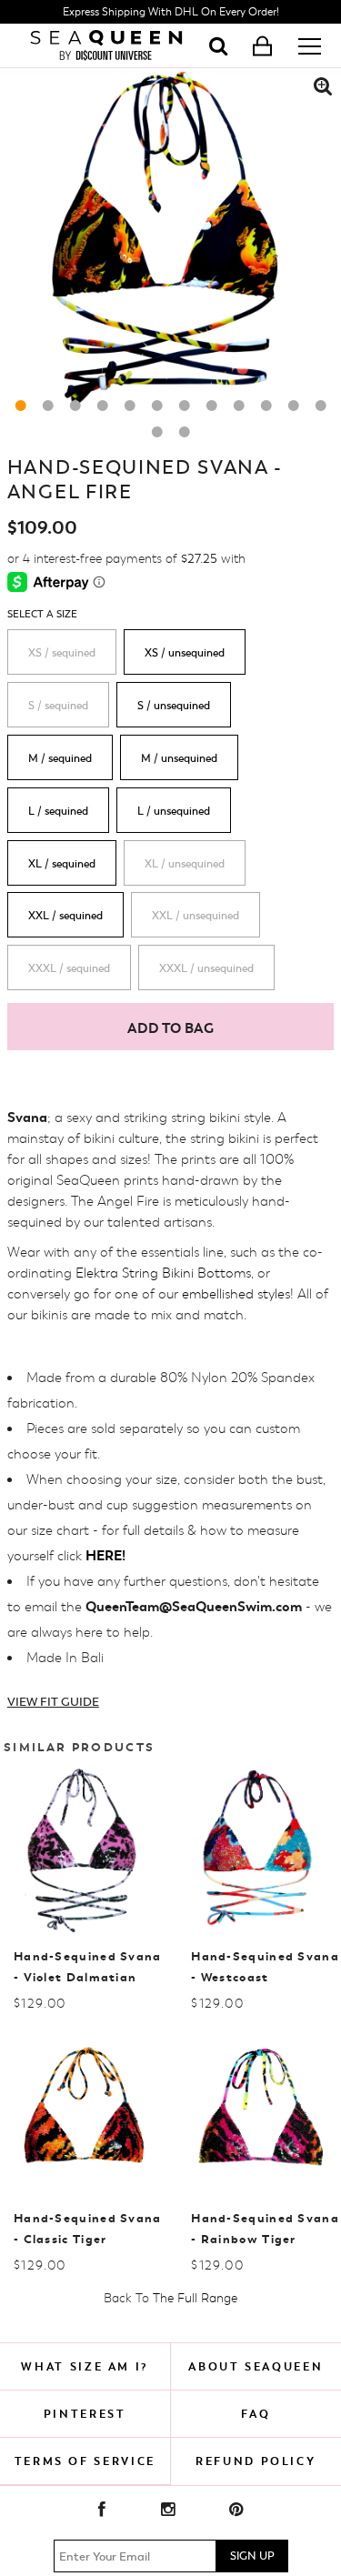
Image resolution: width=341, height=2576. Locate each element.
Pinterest (85, 2414)
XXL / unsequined (196, 916)
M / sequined (60, 758)
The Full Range (195, 2298)
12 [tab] (321, 406)
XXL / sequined (65, 916)
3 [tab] (75, 406)
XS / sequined (62, 653)
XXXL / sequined (69, 968)
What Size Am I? (85, 2366)
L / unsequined (174, 811)
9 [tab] (239, 406)
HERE (104, 1556)
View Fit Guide (53, 1702)
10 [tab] (266, 406)
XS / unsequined (185, 653)
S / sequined (58, 706)
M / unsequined (179, 758)
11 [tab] (294, 406)
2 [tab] (48, 406)
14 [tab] (185, 432)
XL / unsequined (185, 864)
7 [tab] (185, 406)
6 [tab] (157, 406)
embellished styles (236, 1294)
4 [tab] (103, 406)
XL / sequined (62, 864)
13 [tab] (157, 432)
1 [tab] (21, 406)
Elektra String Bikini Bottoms (163, 1273)
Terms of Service (85, 2461)
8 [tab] (212, 406)
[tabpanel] (170, 239)
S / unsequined (174, 706)
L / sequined (58, 811)
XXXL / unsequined (206, 968)
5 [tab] (130, 406)
